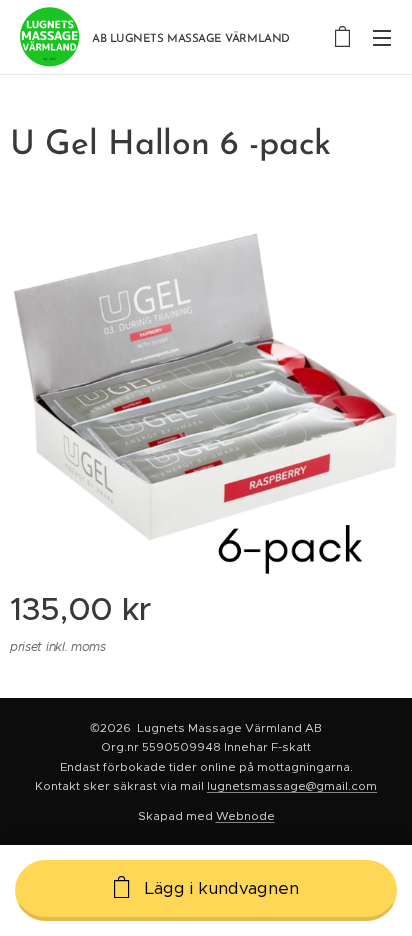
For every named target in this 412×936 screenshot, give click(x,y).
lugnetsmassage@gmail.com (292, 786)
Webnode (245, 816)
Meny (382, 37)
